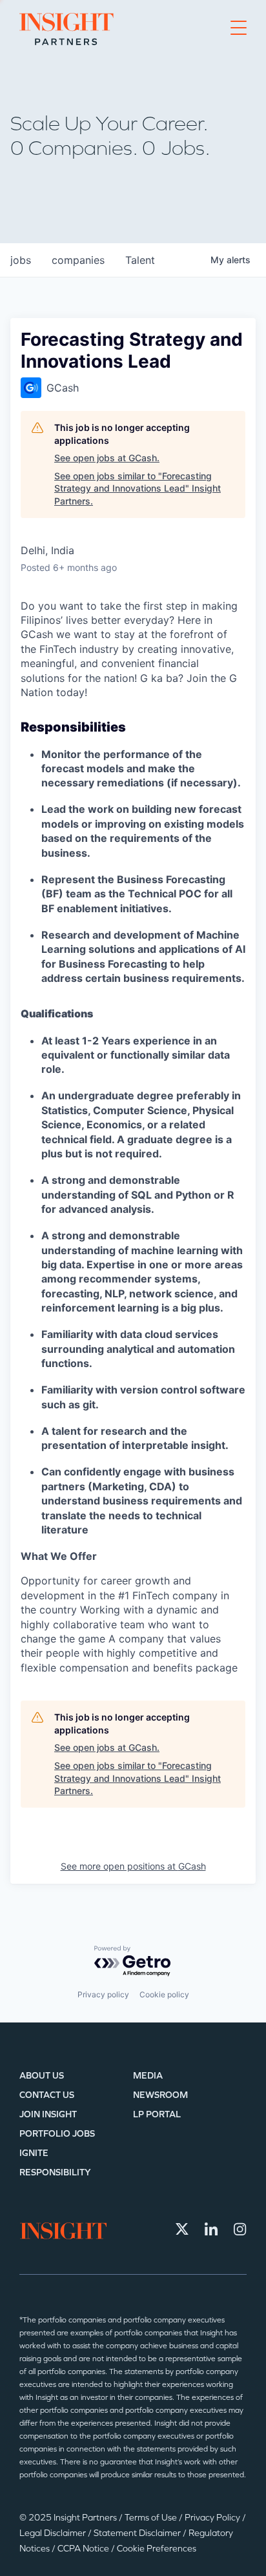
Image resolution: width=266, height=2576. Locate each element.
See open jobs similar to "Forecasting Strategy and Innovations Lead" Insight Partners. (138, 488)
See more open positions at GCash (133, 1866)
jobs (21, 260)
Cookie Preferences (157, 2549)
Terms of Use (152, 2518)
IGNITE (34, 2153)
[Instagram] (240, 2229)
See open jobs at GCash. (107, 458)
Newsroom (160, 2095)
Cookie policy (164, 1994)
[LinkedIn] (211, 2229)
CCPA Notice (84, 2549)
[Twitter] (182, 2229)
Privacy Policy (213, 2518)
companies (78, 260)
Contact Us (47, 2095)
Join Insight (48, 2114)
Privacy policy (103, 1994)
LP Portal (157, 2114)
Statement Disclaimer (138, 2533)
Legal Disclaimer (54, 2533)
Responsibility (55, 2172)
